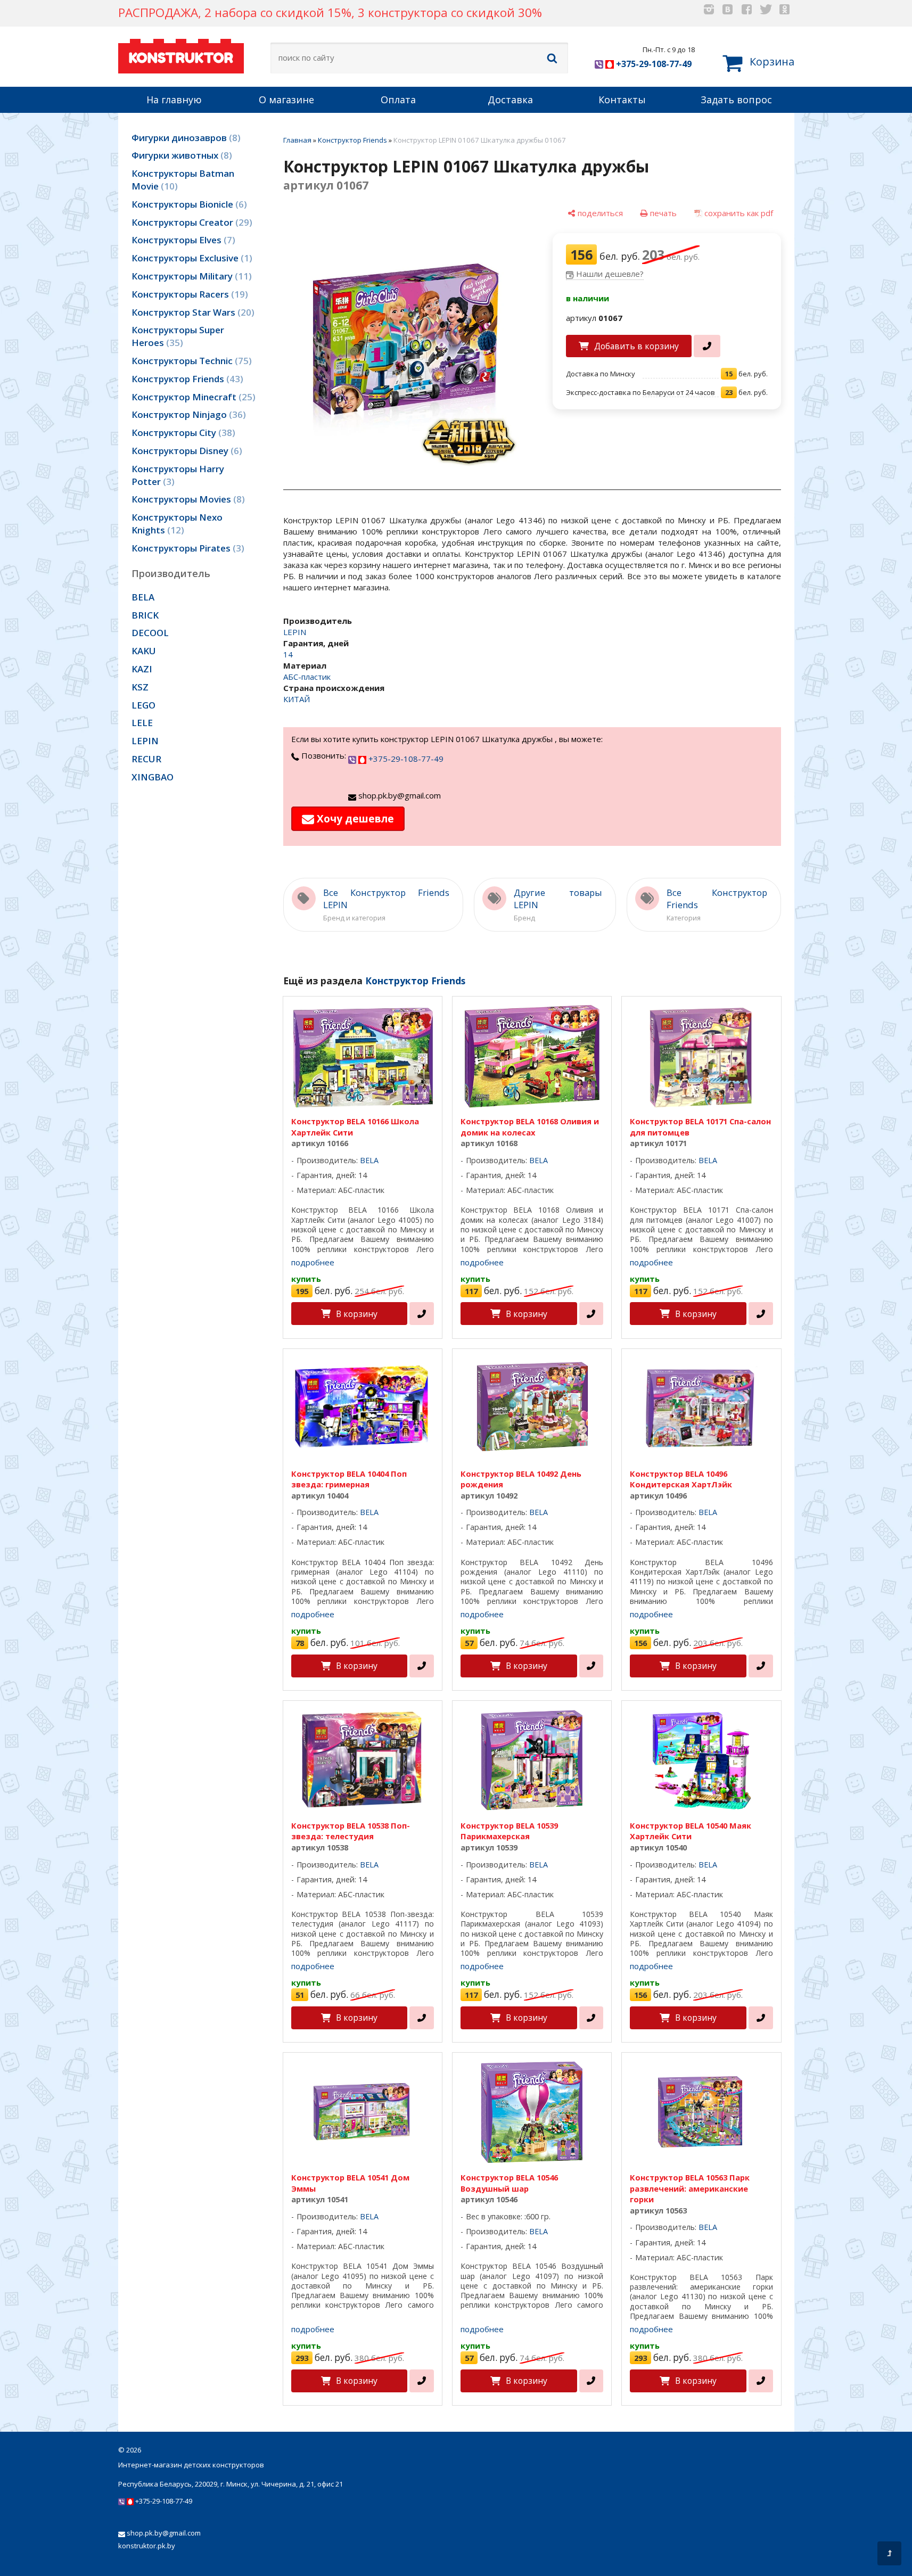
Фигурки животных (180, 155)
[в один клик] (707, 346)
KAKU (144, 651)
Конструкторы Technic (190, 361)
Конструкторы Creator (190, 222)
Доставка (510, 100)
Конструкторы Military (190, 276)
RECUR (146, 759)
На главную (174, 100)
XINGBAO (153, 777)
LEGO (143, 705)
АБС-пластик (307, 677)
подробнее (313, 1262)
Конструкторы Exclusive (190, 258)
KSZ (140, 687)
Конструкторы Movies (187, 499)
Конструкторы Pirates (186, 548)
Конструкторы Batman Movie (183, 180)
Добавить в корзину (636, 346)
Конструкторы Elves (182, 240)
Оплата (398, 100)
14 (288, 654)
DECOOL (150, 633)
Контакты (622, 100)
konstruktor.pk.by (147, 2546)
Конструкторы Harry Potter (178, 475)
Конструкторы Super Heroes (178, 336)
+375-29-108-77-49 (653, 64)
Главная (297, 140)
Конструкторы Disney (185, 451)
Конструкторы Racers (188, 294)
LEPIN (145, 741)
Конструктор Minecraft (192, 397)
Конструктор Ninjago (187, 414)
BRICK (145, 615)
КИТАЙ (297, 699)
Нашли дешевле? (610, 274)
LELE (142, 723)
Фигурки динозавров (184, 138)
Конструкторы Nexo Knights (177, 524)
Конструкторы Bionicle (188, 204)
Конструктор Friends (186, 379)
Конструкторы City (182, 433)
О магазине (286, 100)
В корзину (357, 1314)
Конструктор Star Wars (191, 312)
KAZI (142, 669)
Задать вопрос (736, 100)
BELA (143, 597)
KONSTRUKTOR (181, 58)
